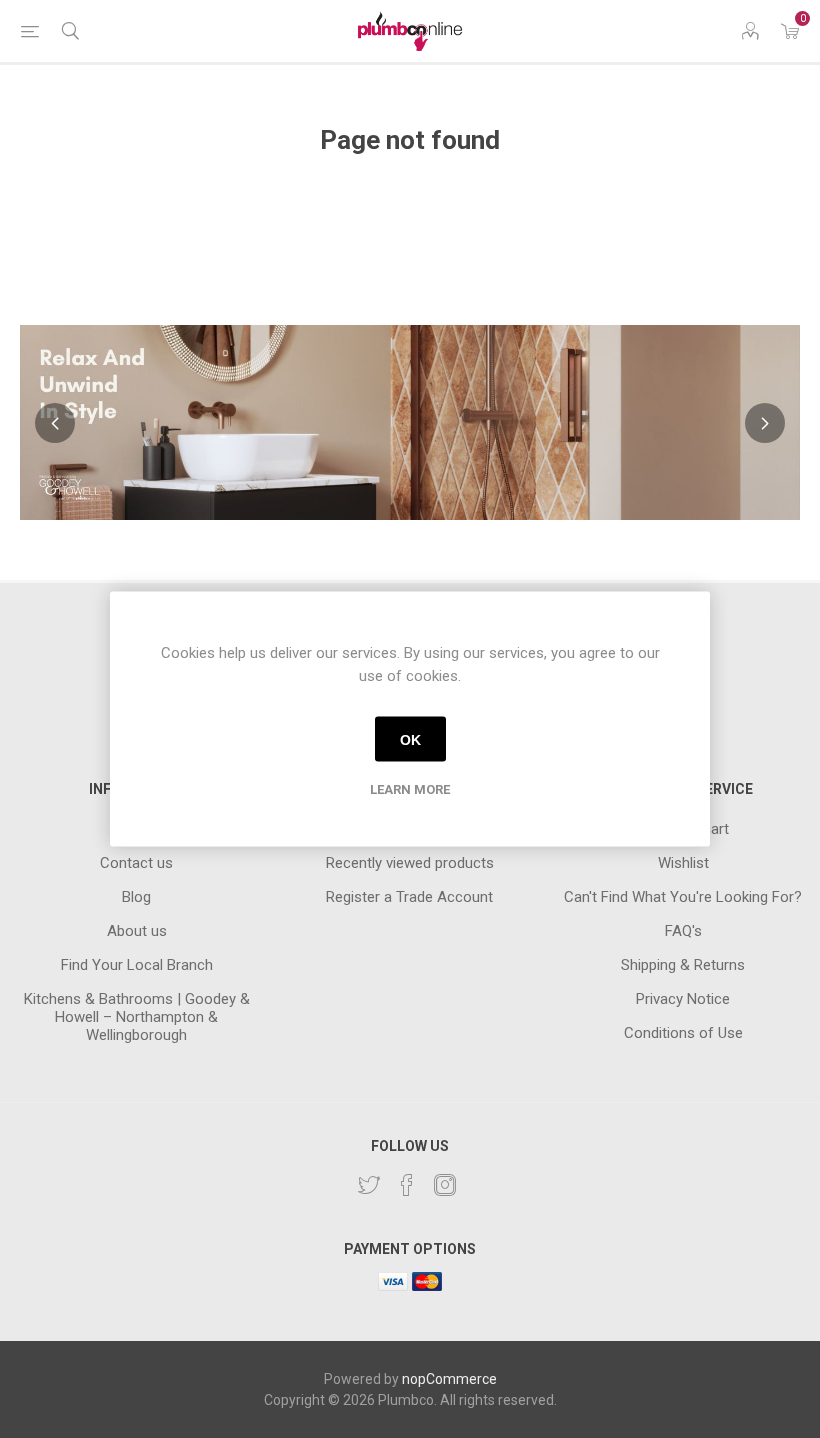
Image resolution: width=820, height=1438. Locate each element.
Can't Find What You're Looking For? (683, 897)
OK (410, 739)
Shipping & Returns (683, 965)
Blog (136, 897)
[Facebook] (407, 1185)
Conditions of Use (683, 1033)
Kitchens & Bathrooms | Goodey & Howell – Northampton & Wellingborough (137, 1017)
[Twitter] (369, 1185)
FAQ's (683, 931)
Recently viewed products (410, 863)
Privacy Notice (683, 999)
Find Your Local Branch (137, 965)
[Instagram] (445, 1185)
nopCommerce (449, 1379)
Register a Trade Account (409, 897)
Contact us (136, 863)
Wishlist (683, 863)
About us (137, 931)
